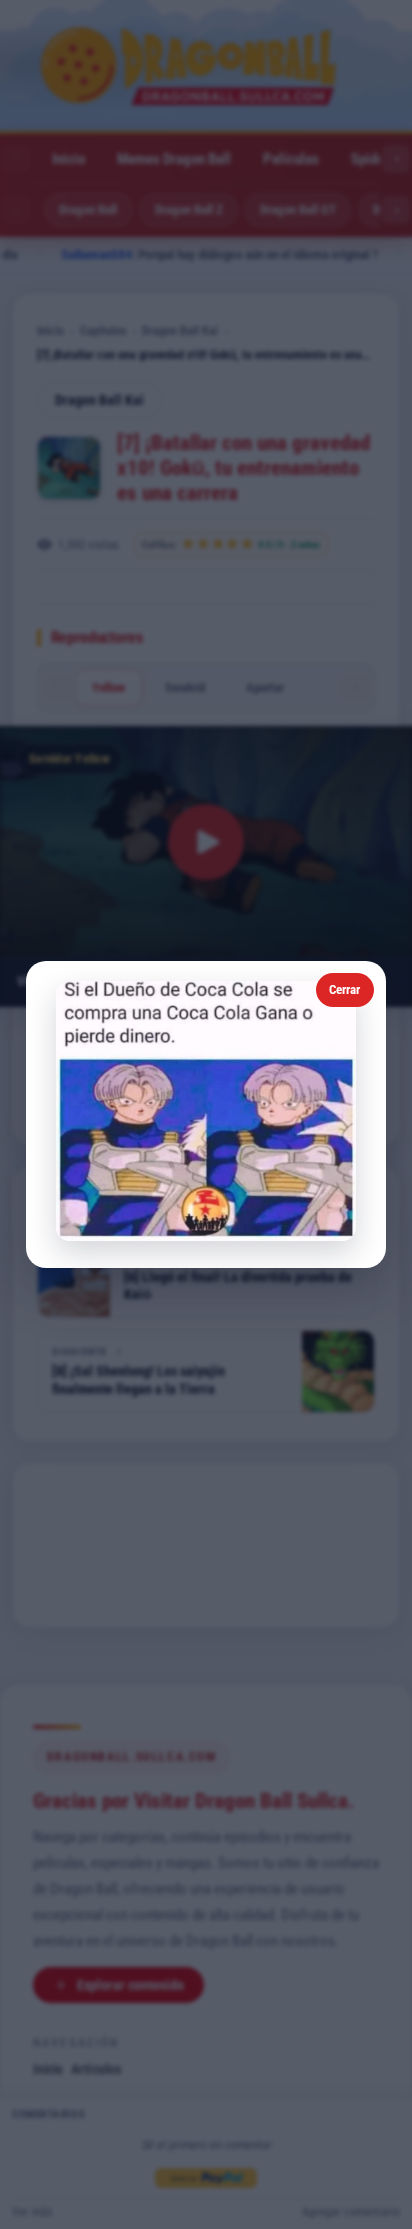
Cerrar (344, 989)
